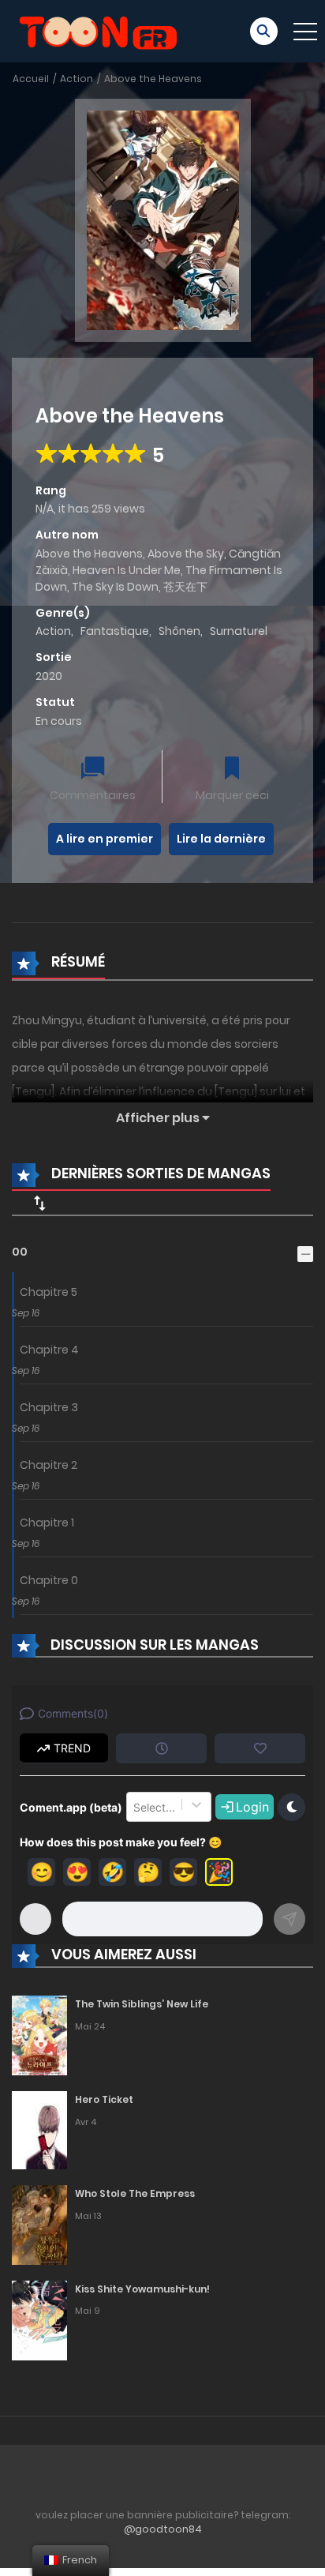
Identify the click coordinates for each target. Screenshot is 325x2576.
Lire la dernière (221, 839)
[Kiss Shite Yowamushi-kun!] (39, 2319)
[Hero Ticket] (39, 2129)
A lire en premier (105, 839)
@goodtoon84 (163, 2529)
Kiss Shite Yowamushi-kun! (142, 2289)
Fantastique (115, 631)
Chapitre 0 (49, 1580)
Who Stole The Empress (135, 2193)
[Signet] (232, 770)
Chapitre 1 (47, 1523)
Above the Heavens (153, 79)
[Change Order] (39, 1203)
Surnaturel (239, 631)
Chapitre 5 (49, 1292)
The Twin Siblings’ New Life (142, 2004)
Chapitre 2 (49, 1465)
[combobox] (135, 1807)
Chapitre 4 (49, 1350)
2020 (49, 676)
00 (20, 1252)
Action (77, 79)
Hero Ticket (104, 2099)
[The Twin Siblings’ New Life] (39, 2034)
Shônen (179, 631)
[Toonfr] (98, 30)
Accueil (31, 79)
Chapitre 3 (49, 1407)
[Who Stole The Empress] (39, 2224)
